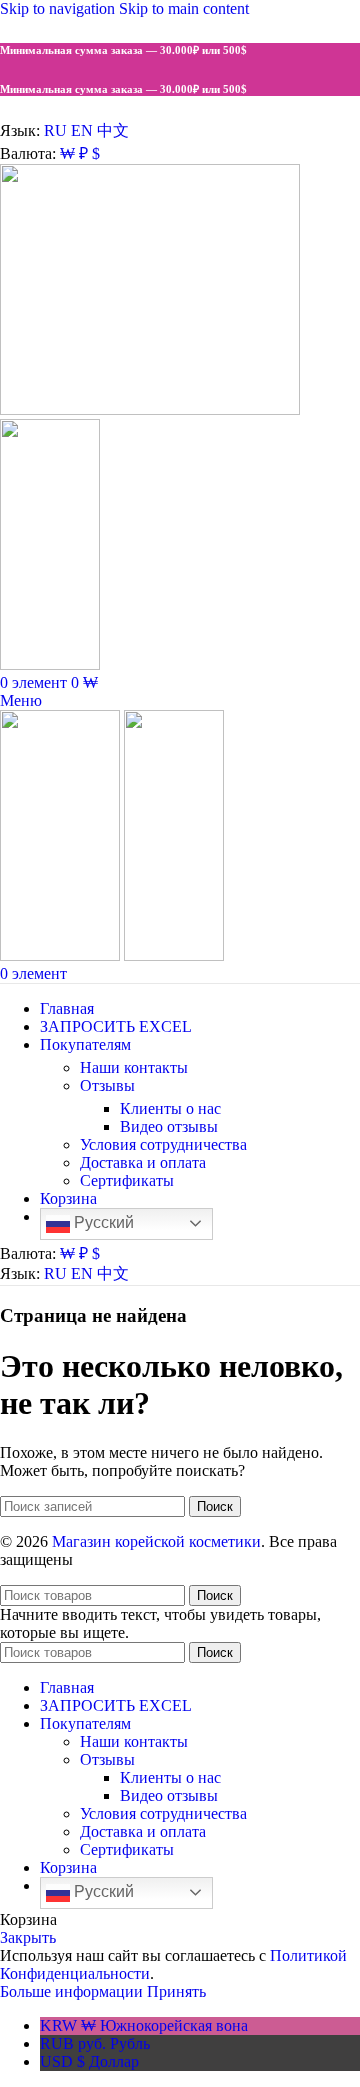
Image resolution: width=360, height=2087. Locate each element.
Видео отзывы (169, 1126)
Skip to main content (184, 8)
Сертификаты (127, 1180)
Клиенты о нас (170, 1108)
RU (55, 130)
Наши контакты (134, 1067)
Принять (176, 1991)
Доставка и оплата (143, 1162)
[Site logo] (150, 409)
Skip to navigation (59, 8)
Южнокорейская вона (144, 2025)
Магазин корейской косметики (156, 1541)
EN (82, 130)
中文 (113, 130)
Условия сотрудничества (163, 1144)
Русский (102, 1222)
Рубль (95, 2043)
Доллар (89, 2061)
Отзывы (107, 1085)
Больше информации (73, 1991)
